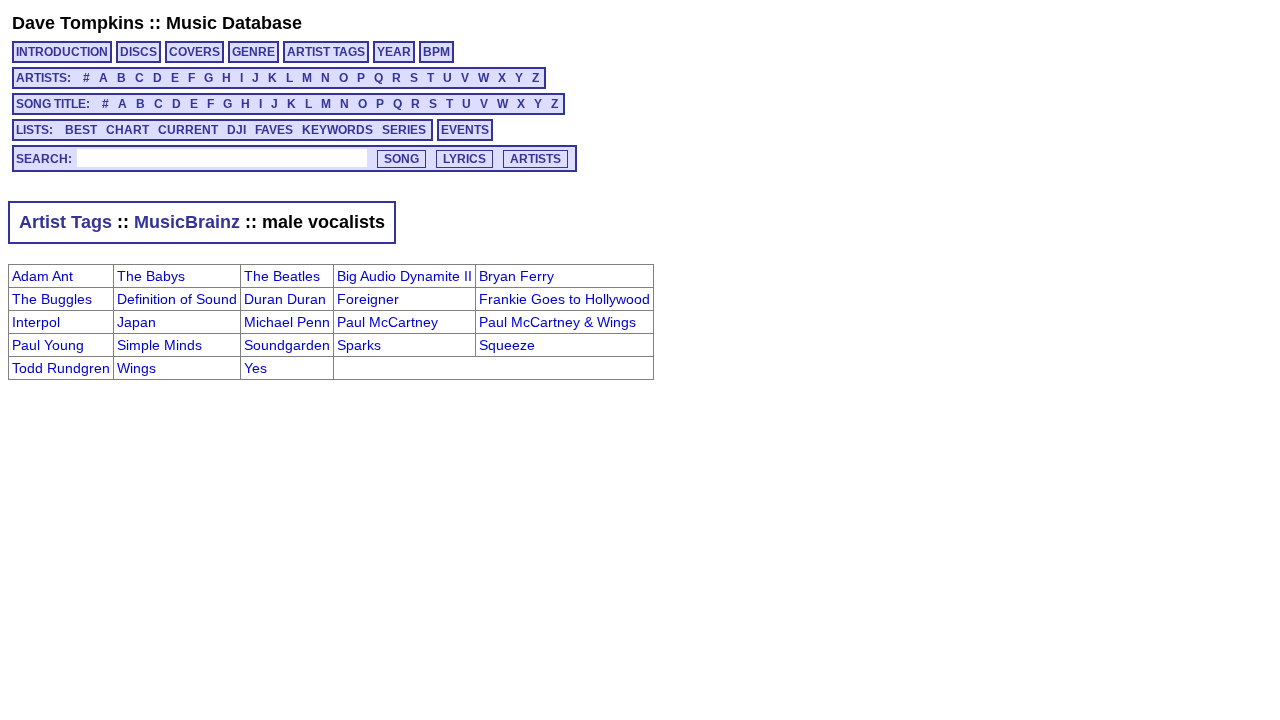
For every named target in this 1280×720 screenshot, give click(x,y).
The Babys (151, 276)
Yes (255, 368)
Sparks (359, 345)
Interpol (36, 322)
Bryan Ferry (516, 276)
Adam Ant (42, 276)
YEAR (394, 52)
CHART (127, 130)
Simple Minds (159, 345)
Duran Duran (285, 299)
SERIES (404, 130)
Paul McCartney (387, 322)
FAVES (274, 130)
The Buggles (52, 299)
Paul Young (48, 345)
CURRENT (188, 130)
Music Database (234, 23)
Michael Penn (287, 322)
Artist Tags (65, 222)
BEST (81, 130)
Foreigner (368, 299)
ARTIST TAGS (326, 52)
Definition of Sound (177, 299)
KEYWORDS (337, 130)
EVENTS (465, 130)
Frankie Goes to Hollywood (564, 299)
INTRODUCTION (62, 52)
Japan (136, 322)
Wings (136, 368)
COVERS (194, 52)
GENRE (253, 52)
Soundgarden (287, 345)
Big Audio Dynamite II (404, 276)
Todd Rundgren (61, 368)
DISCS (138, 52)
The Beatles (282, 276)
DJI (236, 130)
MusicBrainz (187, 222)
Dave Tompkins (78, 23)
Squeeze (507, 345)
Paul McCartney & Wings (557, 322)
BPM (436, 52)
